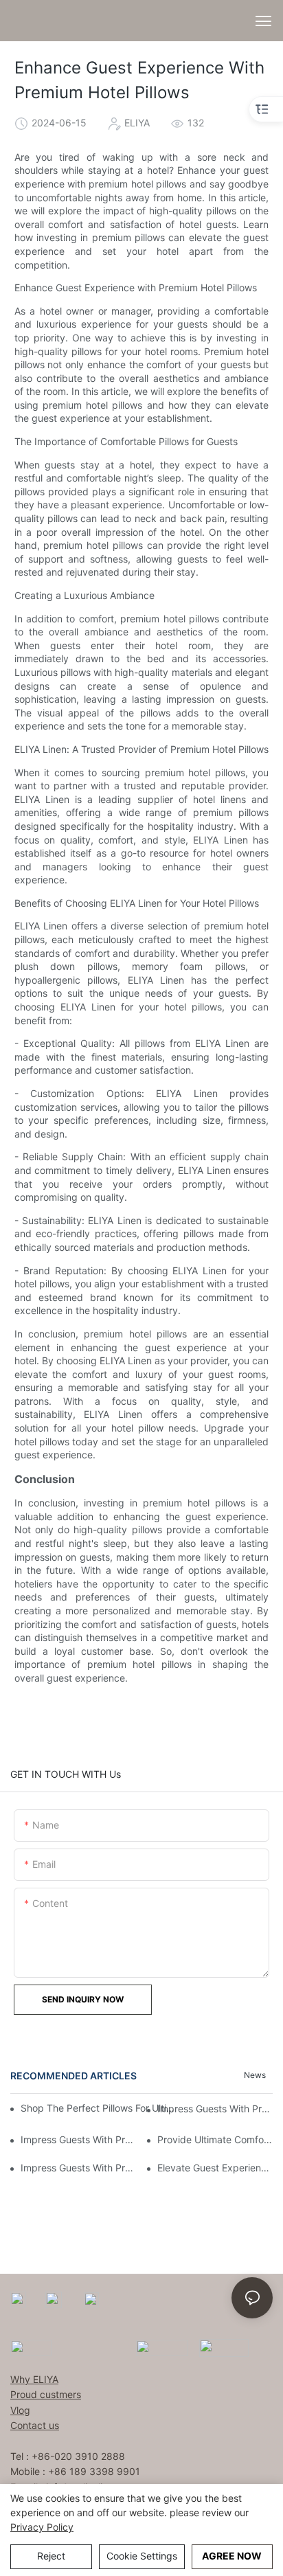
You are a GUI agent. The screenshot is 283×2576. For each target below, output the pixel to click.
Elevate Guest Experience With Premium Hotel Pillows (215, 2168)
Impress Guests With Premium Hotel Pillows (78, 2168)
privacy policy (42, 2527)
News (255, 2075)
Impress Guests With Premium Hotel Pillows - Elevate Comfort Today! (78, 2139)
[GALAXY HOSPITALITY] (162, 2346)
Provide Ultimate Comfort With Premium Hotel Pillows (215, 2139)
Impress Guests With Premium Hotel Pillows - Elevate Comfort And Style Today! (215, 2109)
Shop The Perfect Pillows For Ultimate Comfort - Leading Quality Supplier (100, 2108)
